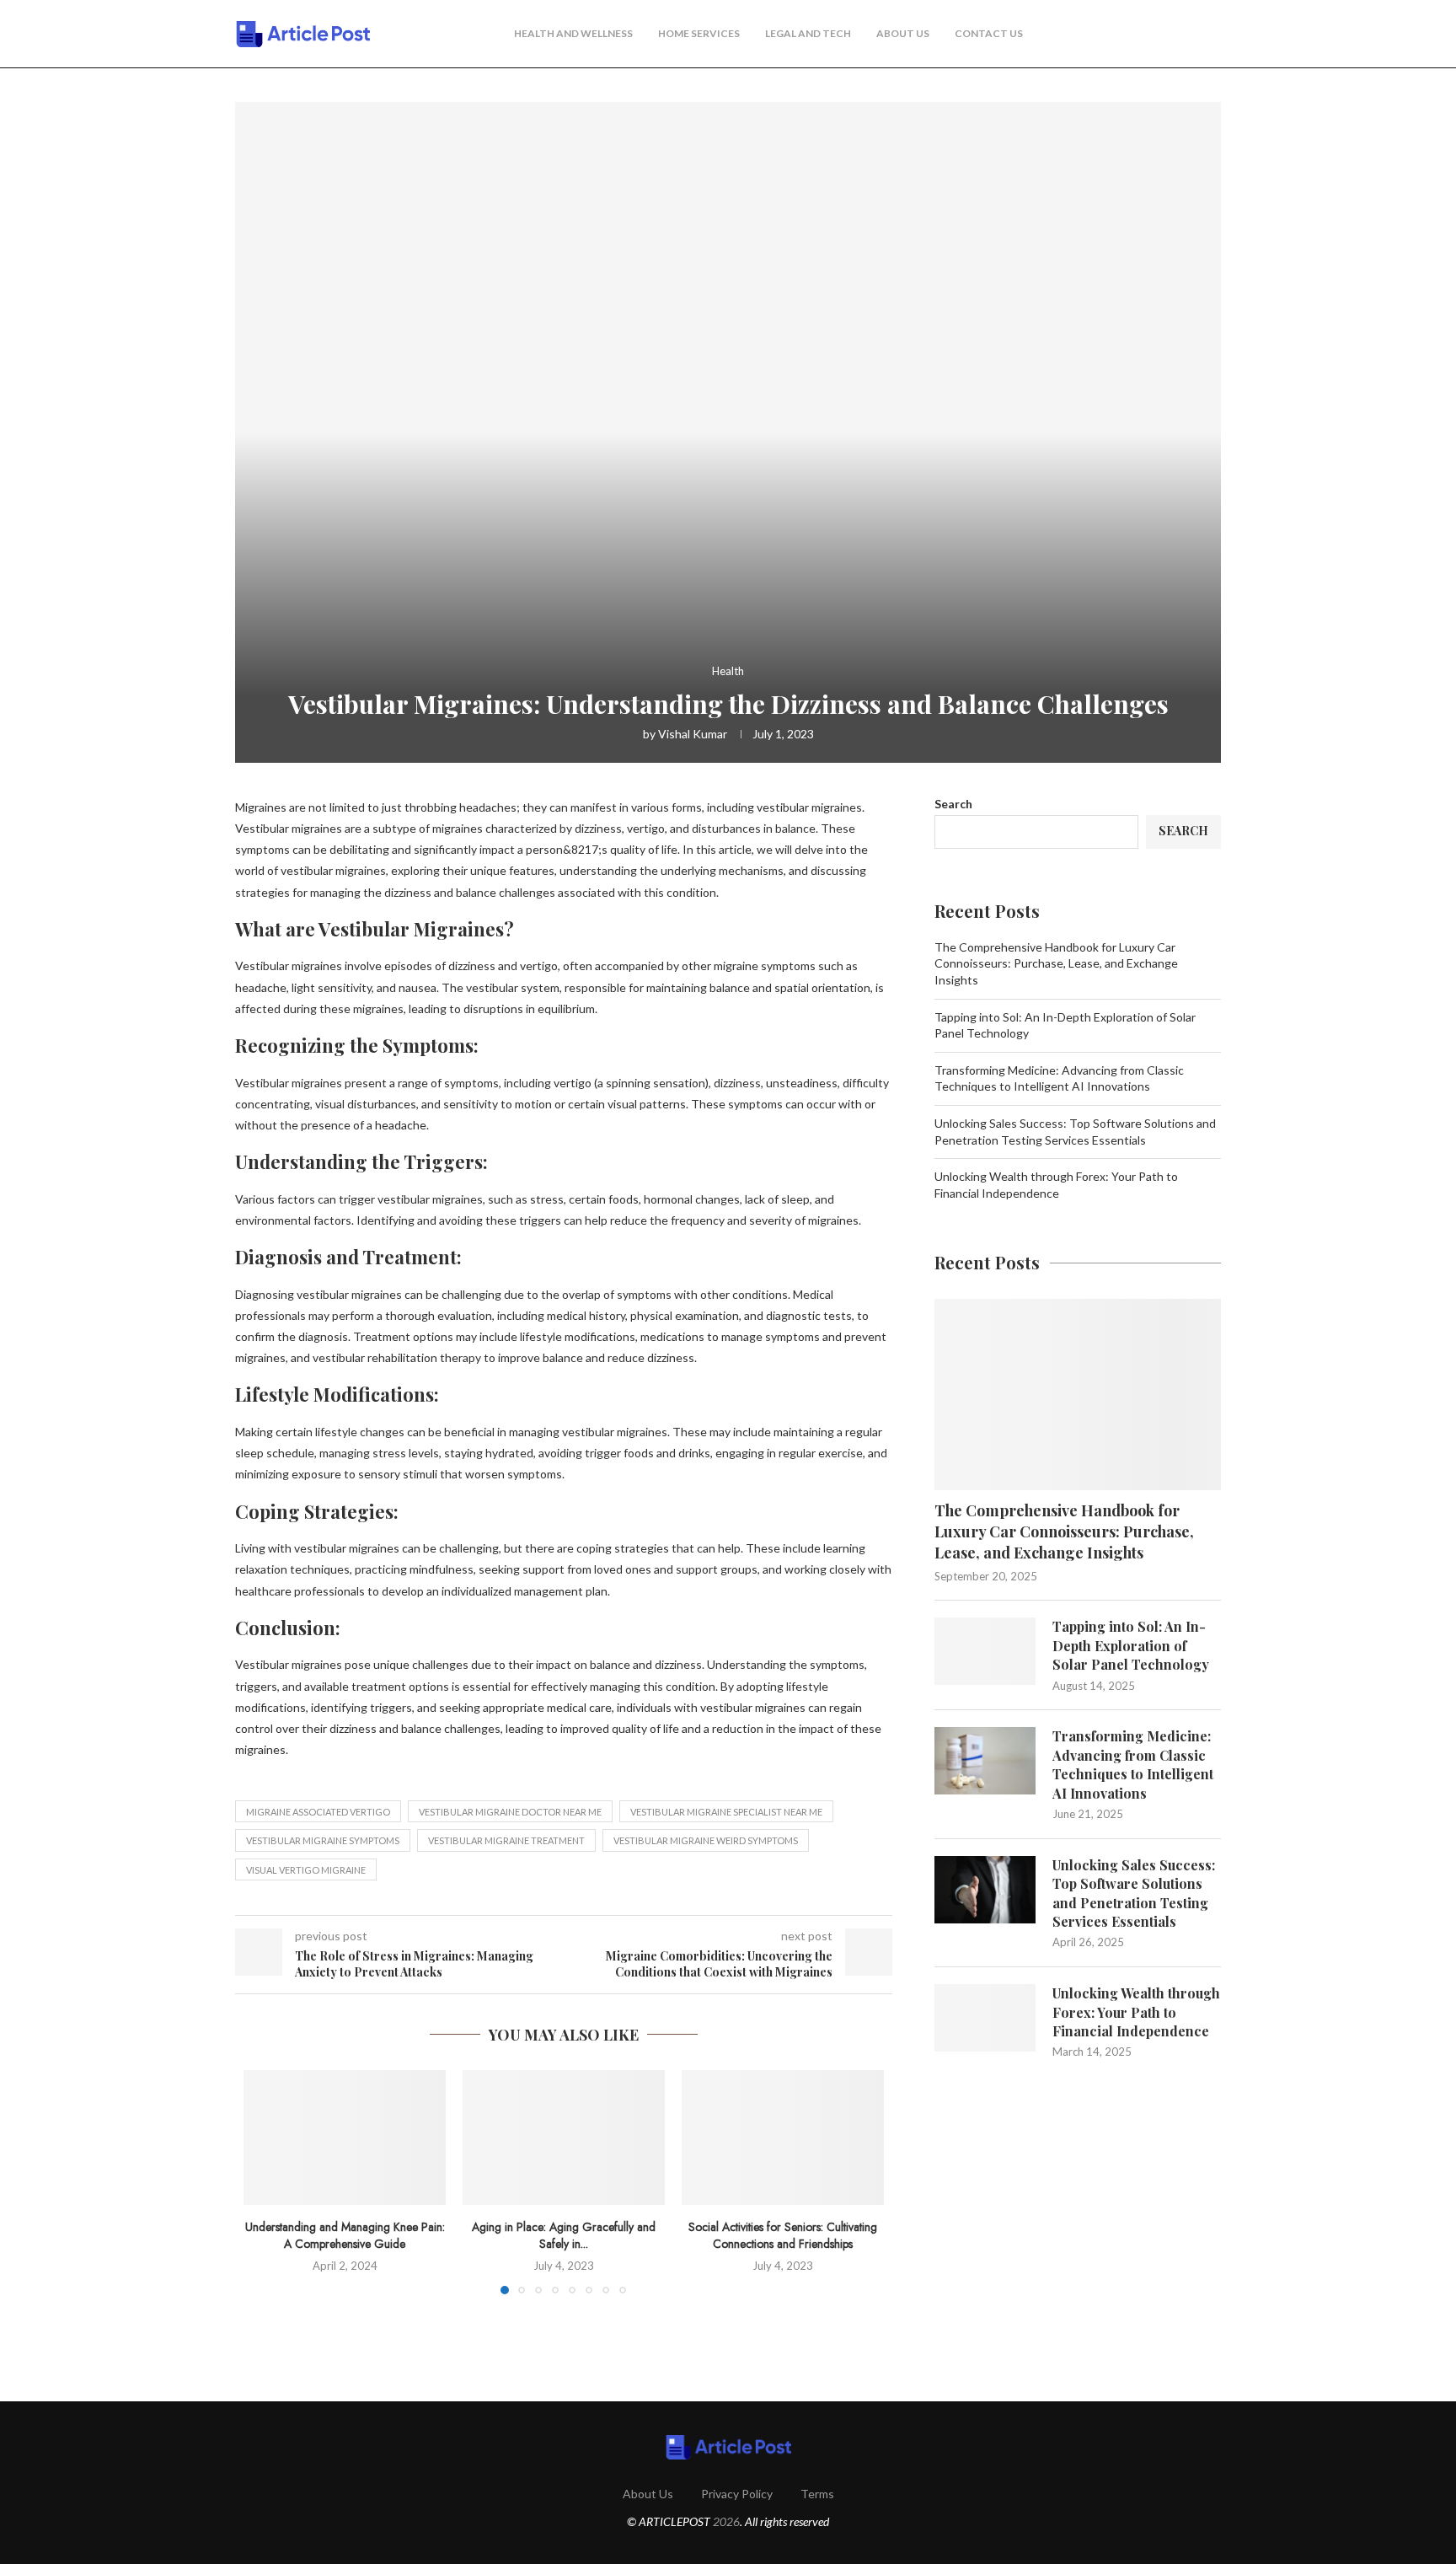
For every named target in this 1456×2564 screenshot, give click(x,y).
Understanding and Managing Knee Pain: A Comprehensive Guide (345, 2235)
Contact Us (989, 33)
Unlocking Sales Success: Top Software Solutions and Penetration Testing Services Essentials (1134, 1893)
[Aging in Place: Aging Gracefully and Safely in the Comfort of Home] (564, 2138)
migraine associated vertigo (318, 1812)
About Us (903, 33)
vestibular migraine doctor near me (510, 1812)
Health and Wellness (573, 33)
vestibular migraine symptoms (323, 1840)
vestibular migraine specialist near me (726, 1812)
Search (953, 804)
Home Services (699, 33)
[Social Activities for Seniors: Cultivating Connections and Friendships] (783, 2138)
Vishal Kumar (693, 734)
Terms (817, 2494)
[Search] (1212, 35)
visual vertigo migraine (306, 1870)
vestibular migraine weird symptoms (706, 1840)
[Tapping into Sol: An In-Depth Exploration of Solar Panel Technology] (985, 1651)
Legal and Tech (808, 33)
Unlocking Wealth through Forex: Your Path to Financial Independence (1136, 2012)
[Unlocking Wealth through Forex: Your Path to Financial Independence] (985, 2018)
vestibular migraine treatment (506, 1840)
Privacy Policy (737, 2494)
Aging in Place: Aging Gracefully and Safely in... (564, 2235)
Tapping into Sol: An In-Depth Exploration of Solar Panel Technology (1131, 1645)
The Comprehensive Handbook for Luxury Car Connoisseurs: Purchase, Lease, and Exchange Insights (1056, 963)
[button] (266, 2181)
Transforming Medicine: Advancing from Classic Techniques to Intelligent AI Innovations (1133, 1764)
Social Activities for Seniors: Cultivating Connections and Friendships (783, 2235)
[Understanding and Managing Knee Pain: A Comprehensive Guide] (345, 2138)
